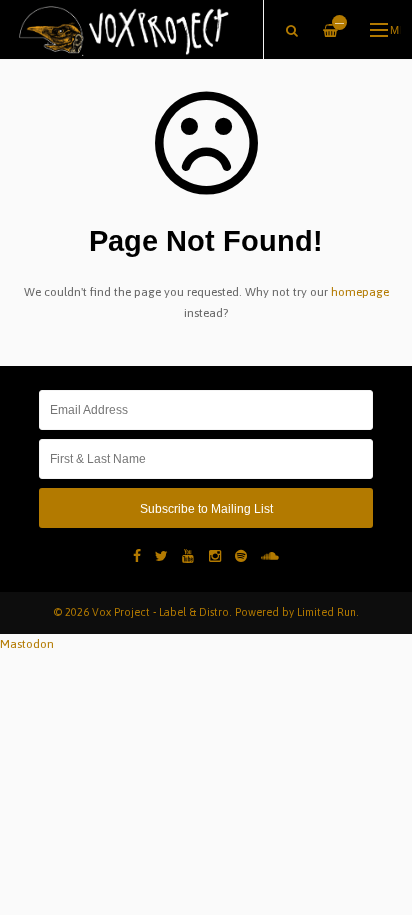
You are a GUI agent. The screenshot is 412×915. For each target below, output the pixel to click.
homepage (360, 292)
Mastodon (27, 644)
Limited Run (326, 612)
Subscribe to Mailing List (206, 509)
